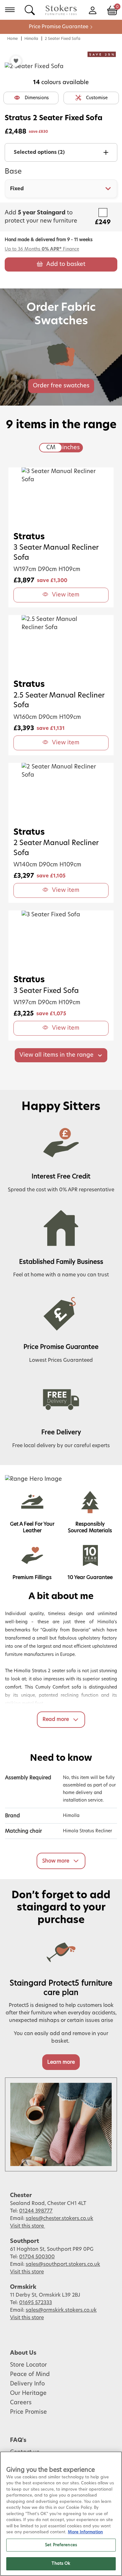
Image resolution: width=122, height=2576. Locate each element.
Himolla (31, 39)
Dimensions (37, 98)
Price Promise (28, 2412)
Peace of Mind (30, 2374)
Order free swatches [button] (61, 386)
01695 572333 (36, 2303)
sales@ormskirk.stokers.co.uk (61, 2310)
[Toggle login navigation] (92, 10)
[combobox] (61, 189)
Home (13, 39)
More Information (85, 2532)
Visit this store (28, 2226)
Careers (21, 2403)
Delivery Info (27, 2384)
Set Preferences (61, 2545)
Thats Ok (61, 2564)
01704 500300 (37, 2257)
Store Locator (28, 2365)
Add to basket (66, 264)
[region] (61, 2514)
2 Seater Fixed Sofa (63, 39)
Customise (97, 98)
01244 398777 (36, 2211)
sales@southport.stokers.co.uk (63, 2264)
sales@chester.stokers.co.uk (59, 2218)
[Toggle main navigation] (10, 10)
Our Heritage (28, 2393)
